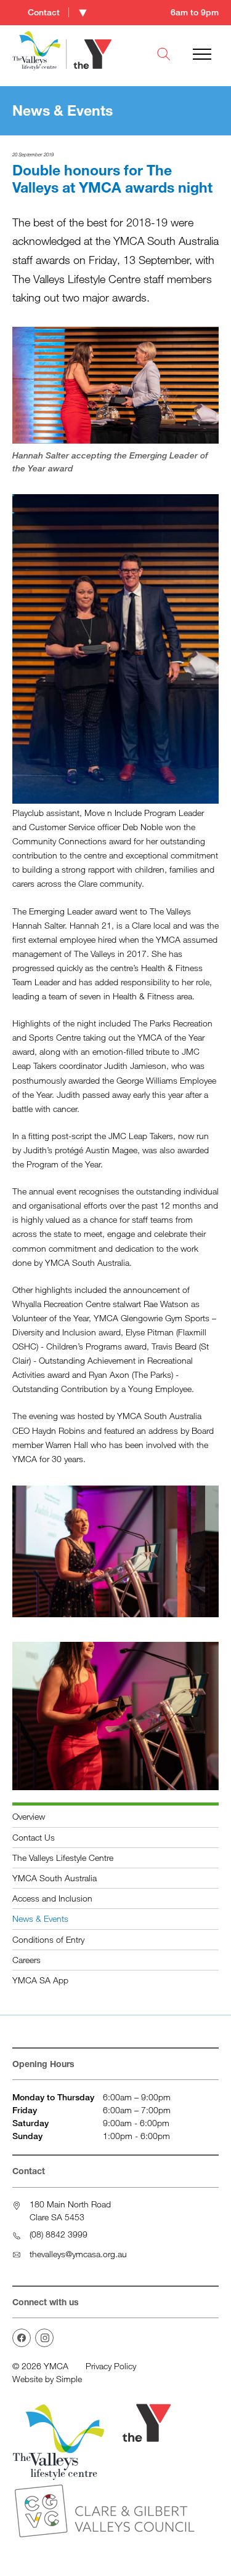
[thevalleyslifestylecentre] (44, 2338)
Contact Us (34, 1837)
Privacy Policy (111, 2366)
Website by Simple (47, 2379)
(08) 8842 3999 (59, 2234)
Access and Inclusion (52, 1898)
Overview (29, 1816)
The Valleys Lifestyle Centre (63, 1858)
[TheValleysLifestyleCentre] (22, 2338)
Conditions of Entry (48, 1939)
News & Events (40, 1918)
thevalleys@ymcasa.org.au (78, 2254)
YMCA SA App (40, 1980)
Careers (26, 1960)
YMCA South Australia (55, 1878)
